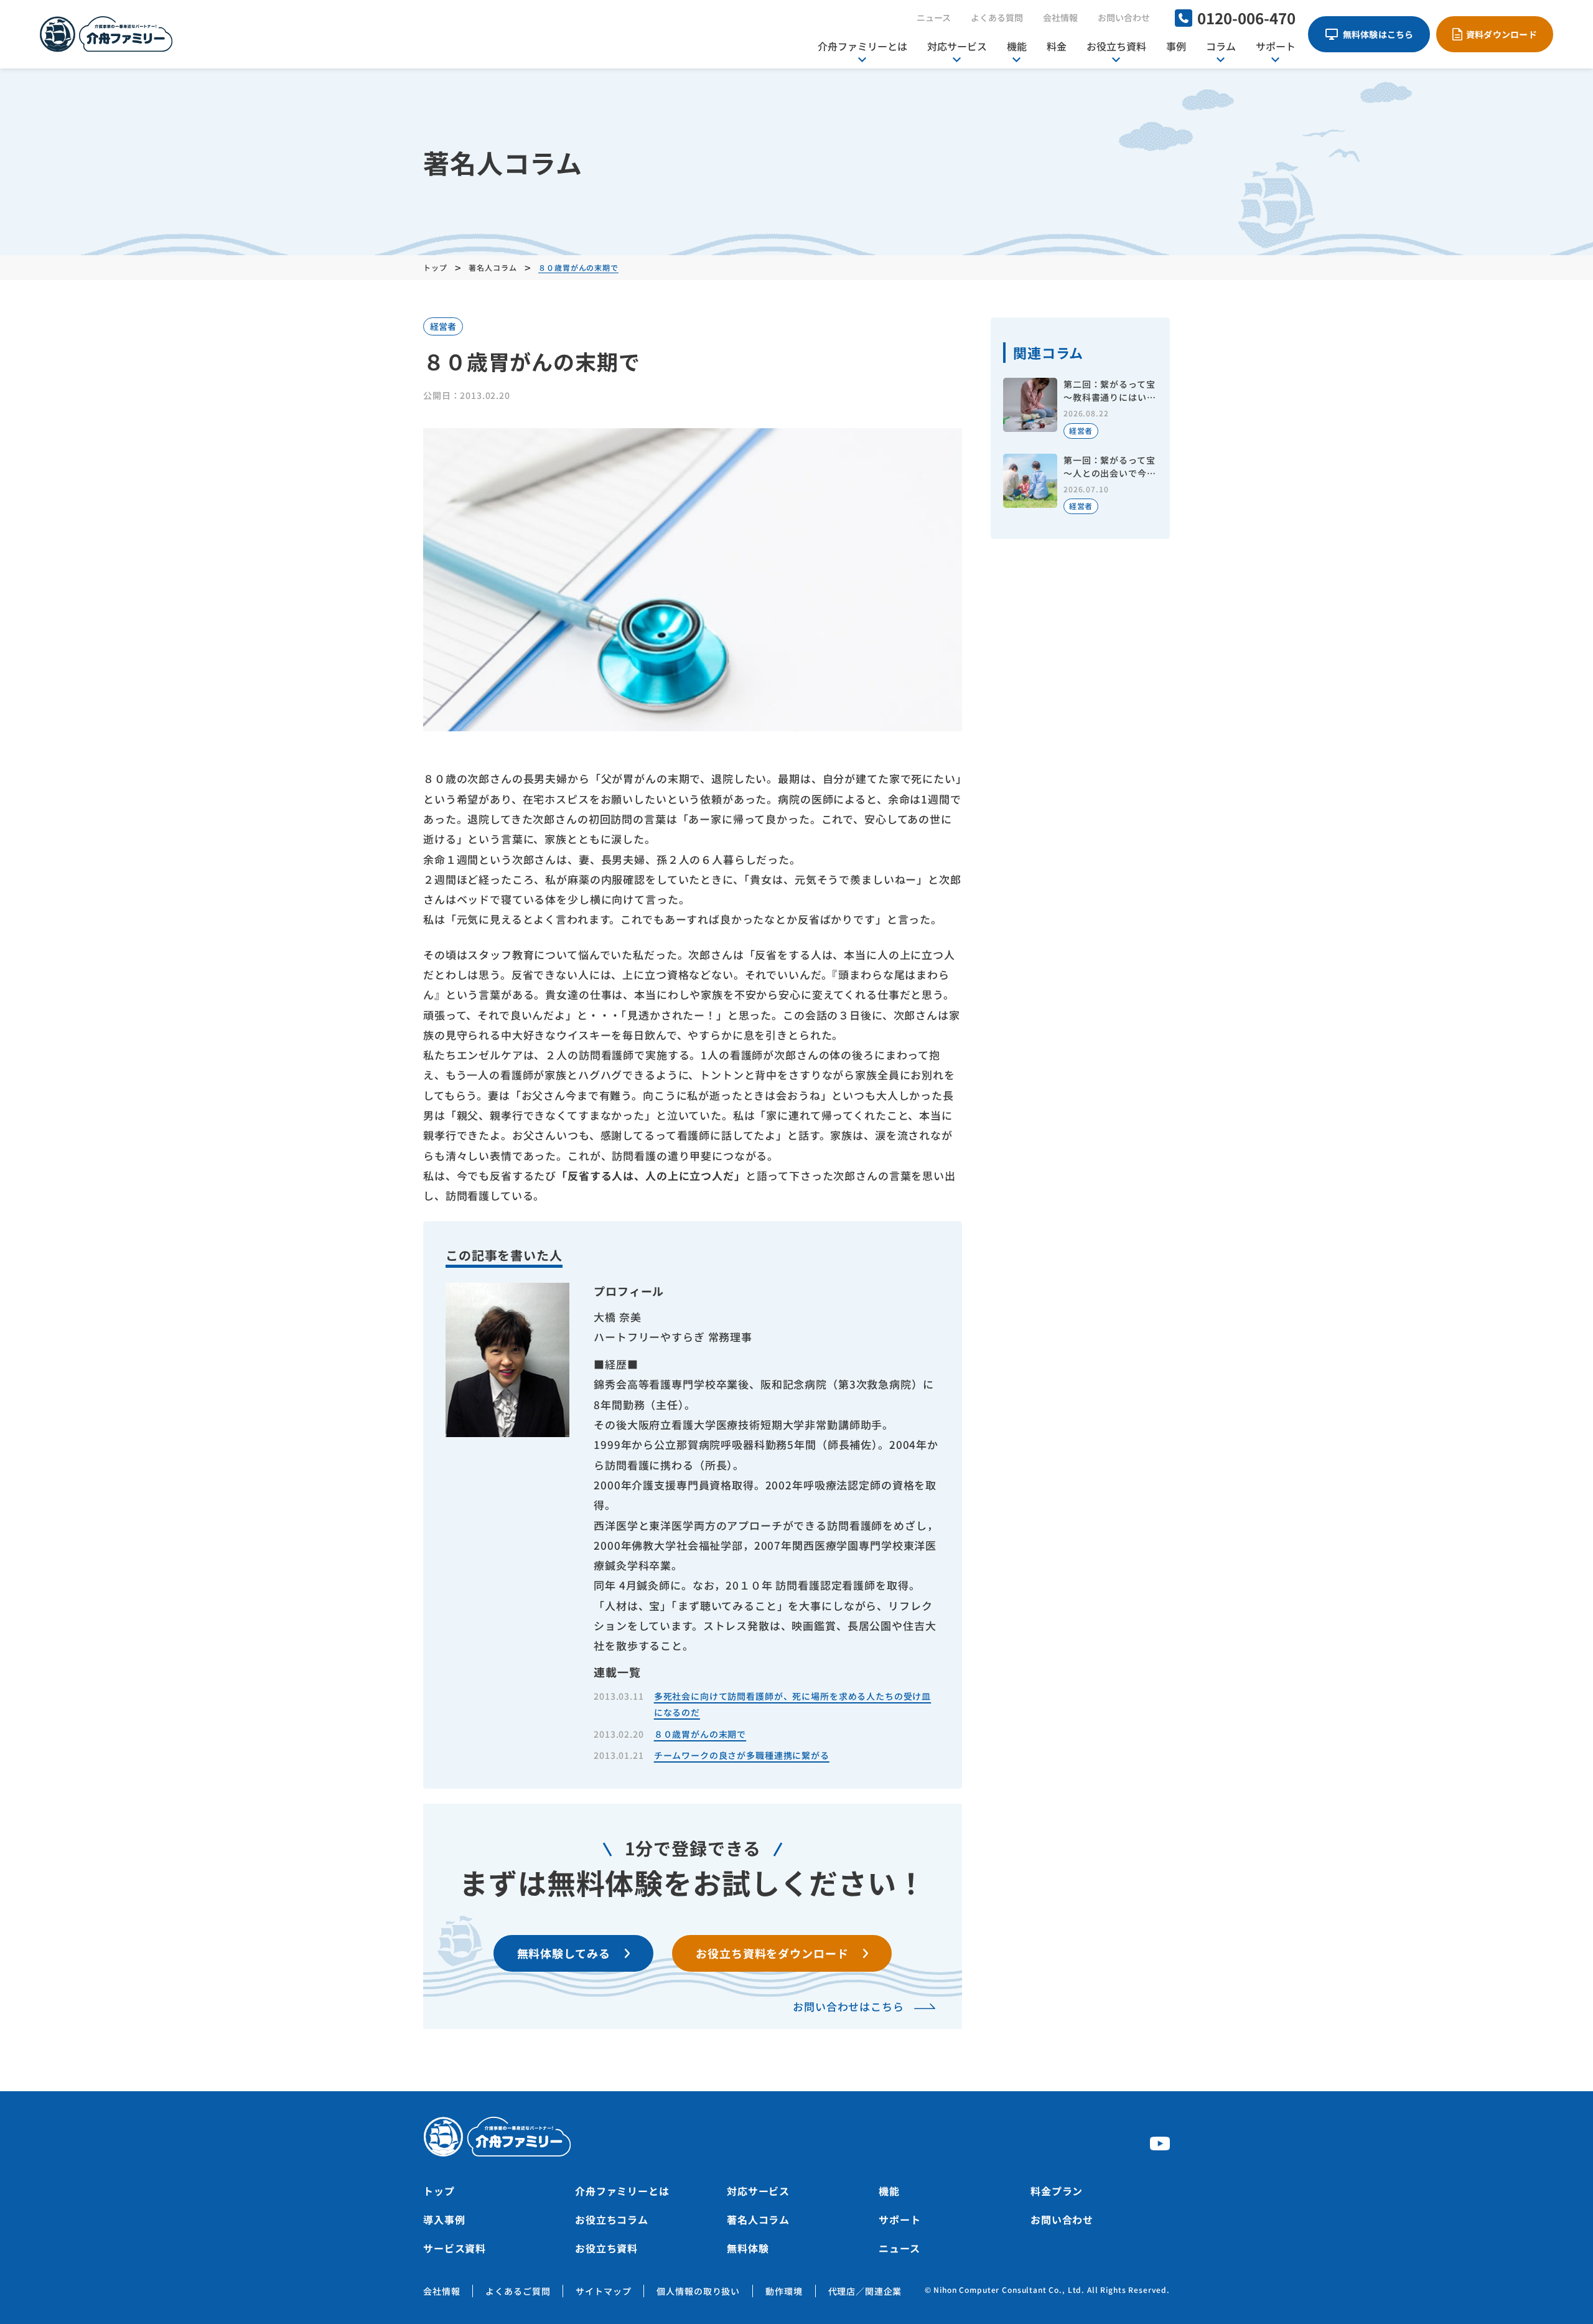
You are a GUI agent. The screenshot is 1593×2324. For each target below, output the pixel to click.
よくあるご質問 (518, 2291)
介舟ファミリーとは (862, 46)
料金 (1057, 46)
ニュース (934, 17)
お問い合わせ (1124, 17)
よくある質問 (997, 17)
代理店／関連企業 (865, 2291)
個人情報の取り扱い (698, 2291)
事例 (1176, 46)
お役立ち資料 (1116, 46)
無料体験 (748, 2248)
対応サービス (957, 46)
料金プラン (1057, 2191)
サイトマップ (603, 2291)
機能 (1017, 46)
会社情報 (1060, 17)
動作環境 (784, 2291)
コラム (1221, 46)
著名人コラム (758, 2219)
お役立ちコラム (612, 2219)
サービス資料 (455, 2248)
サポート (1276, 46)
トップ (439, 2191)
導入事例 (444, 2219)
